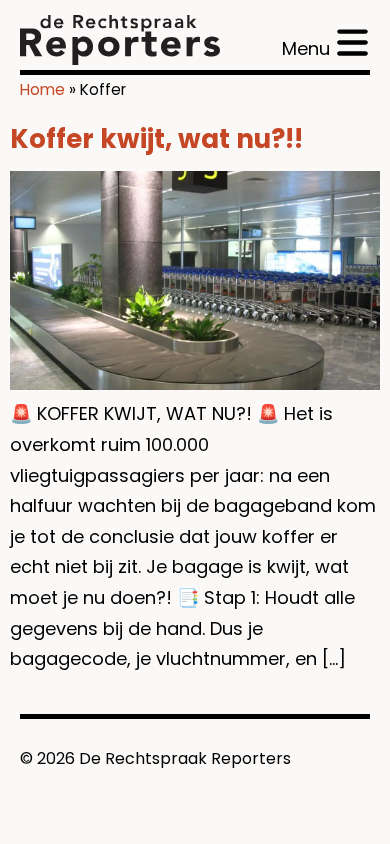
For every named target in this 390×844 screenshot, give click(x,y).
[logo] (120, 40)
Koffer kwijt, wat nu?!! (156, 139)
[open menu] (325, 42)
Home (42, 89)
